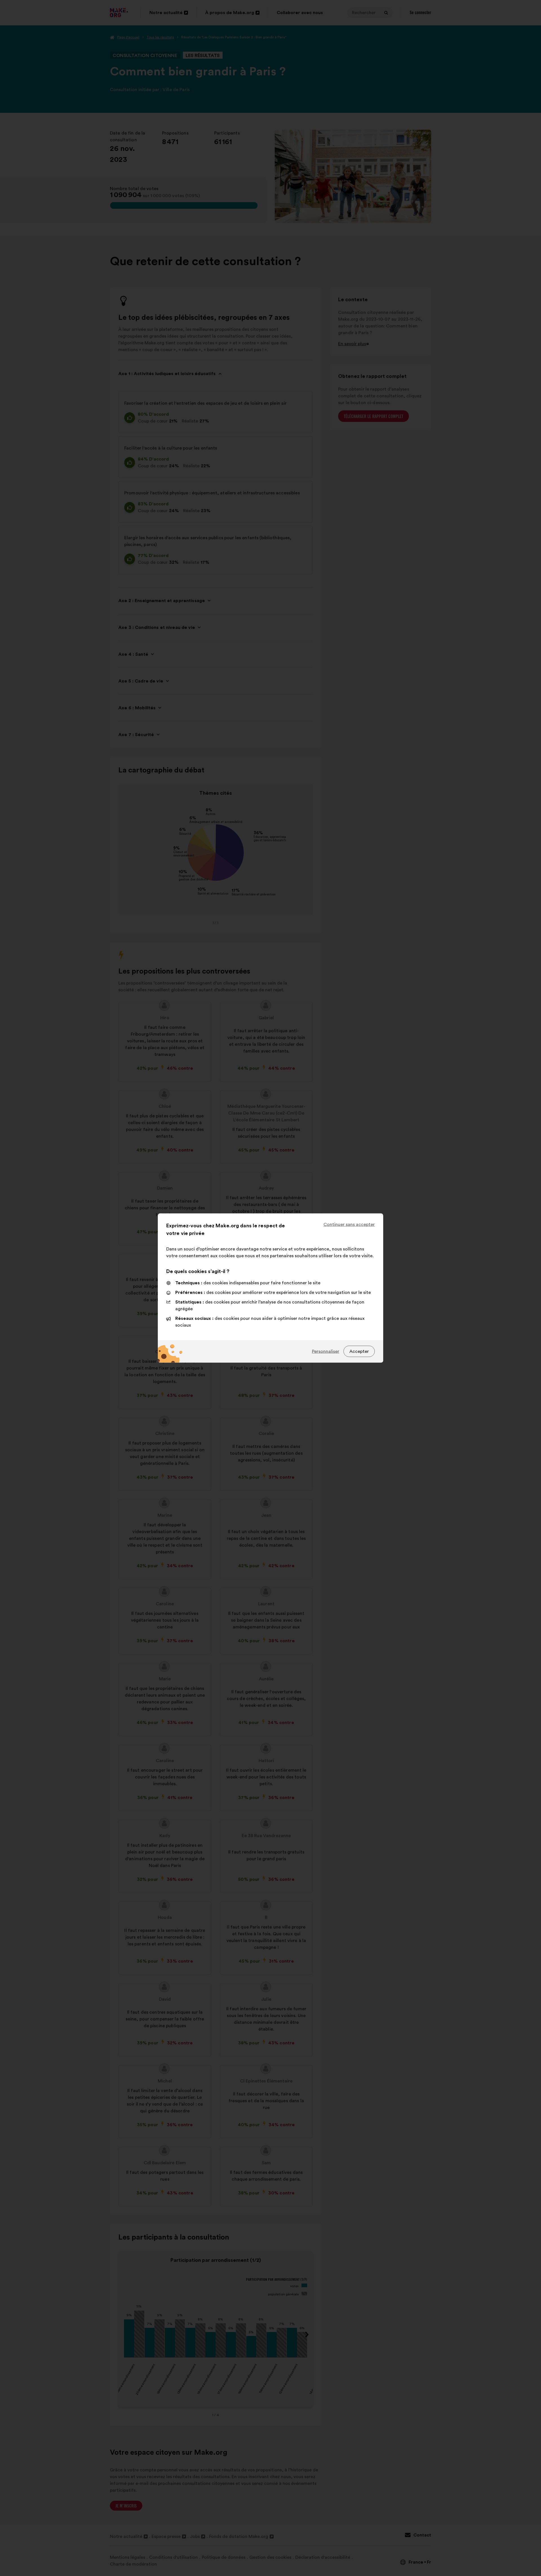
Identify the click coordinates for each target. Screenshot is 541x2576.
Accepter (359, 1351)
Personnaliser (326, 1351)
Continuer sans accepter (349, 1225)
